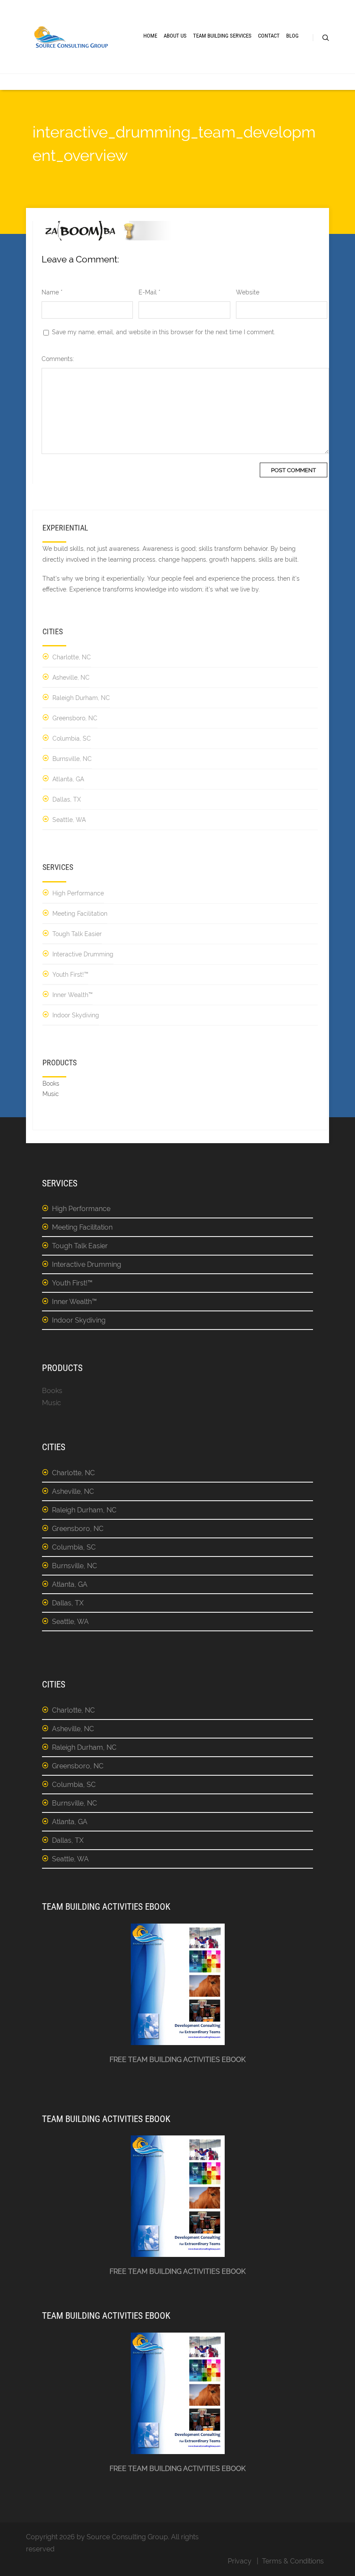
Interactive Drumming (83, 954)
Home (150, 36)
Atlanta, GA (68, 779)
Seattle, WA (69, 820)
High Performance (78, 893)
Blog (292, 36)
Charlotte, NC (72, 657)
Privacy (240, 2561)
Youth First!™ (70, 975)
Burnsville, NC (72, 759)
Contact (269, 36)
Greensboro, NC (75, 718)
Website (248, 292)
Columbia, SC (72, 738)
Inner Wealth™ (73, 995)
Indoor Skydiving (76, 1015)
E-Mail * (150, 292)
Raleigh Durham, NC (81, 698)
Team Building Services (222, 36)
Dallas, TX (67, 799)
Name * (52, 292)
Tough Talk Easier (77, 934)
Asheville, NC (71, 678)
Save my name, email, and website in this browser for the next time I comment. (164, 332)
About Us (175, 36)
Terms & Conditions (293, 2561)
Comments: (58, 359)
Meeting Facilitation (80, 914)
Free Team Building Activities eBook (177, 2060)
